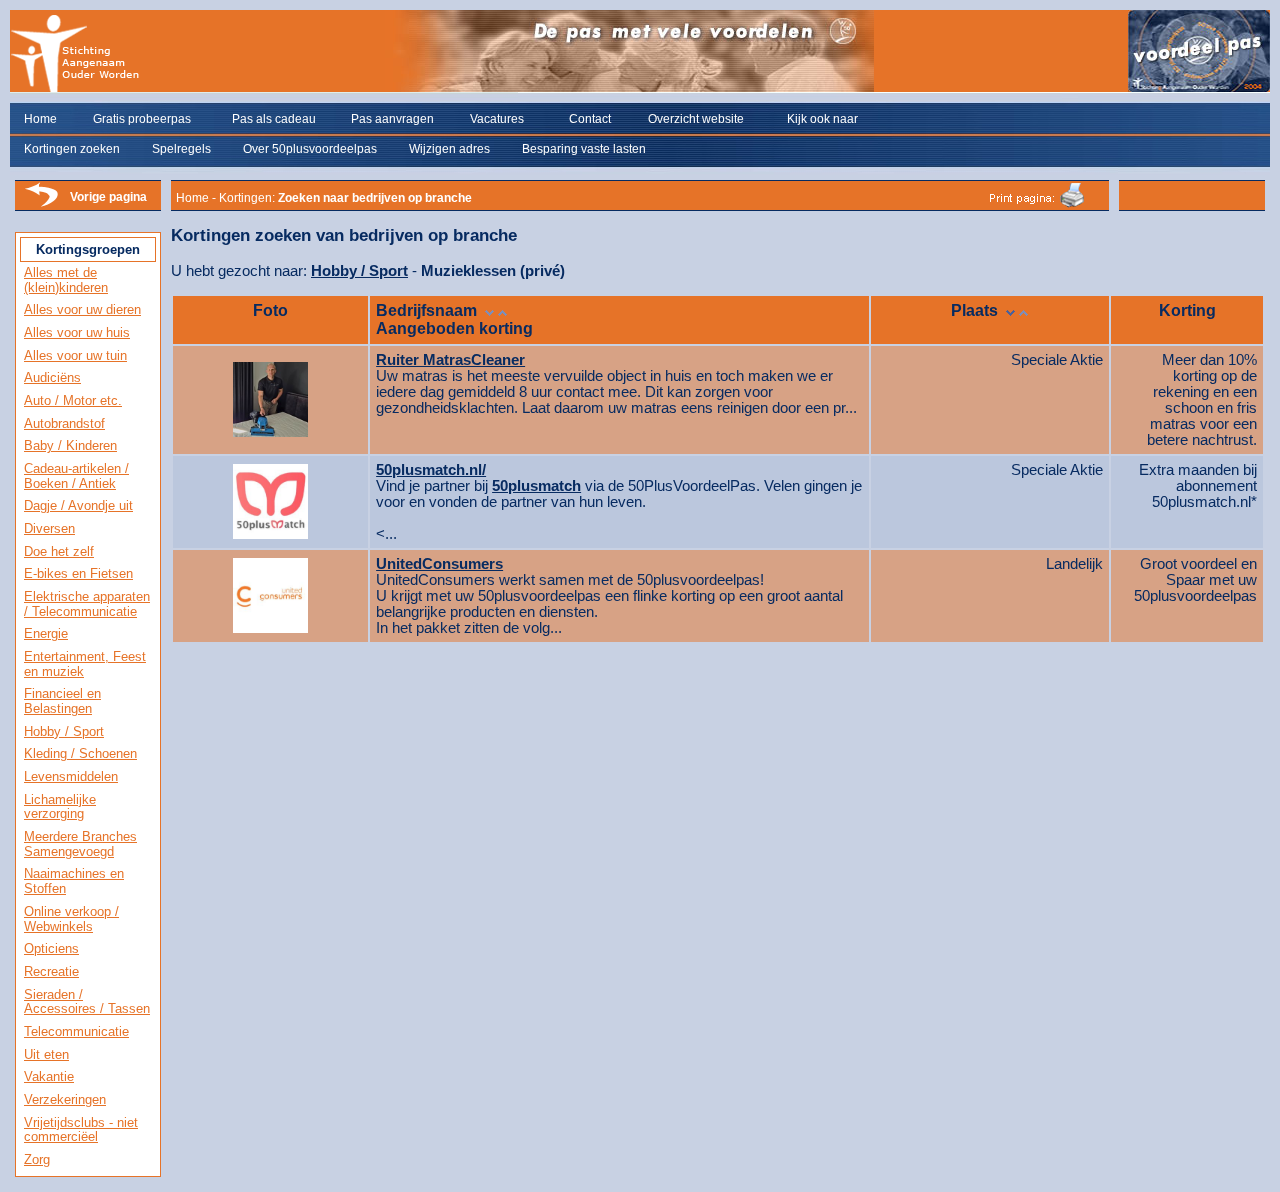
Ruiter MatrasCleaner (450, 360)
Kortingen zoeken (72, 149)
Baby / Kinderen (70, 445)
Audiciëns (52, 377)
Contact (590, 119)
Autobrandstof (64, 423)
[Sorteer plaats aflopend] (1010, 310)
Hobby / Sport (64, 731)
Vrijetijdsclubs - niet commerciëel (81, 1130)
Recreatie (51, 971)
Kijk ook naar (822, 119)
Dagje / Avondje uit (78, 505)
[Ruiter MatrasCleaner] (270, 395)
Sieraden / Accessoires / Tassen (87, 1002)
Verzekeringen (65, 1099)
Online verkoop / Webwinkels (71, 919)
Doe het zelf (59, 551)
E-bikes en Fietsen (78, 573)
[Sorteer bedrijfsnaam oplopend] (502, 310)
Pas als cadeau (274, 119)
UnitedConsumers (439, 564)
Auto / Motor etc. (73, 400)
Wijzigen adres (449, 149)
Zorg (37, 1159)
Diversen (49, 528)
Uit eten (46, 1054)
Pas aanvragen (392, 119)
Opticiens (51, 948)
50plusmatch (536, 486)
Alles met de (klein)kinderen (66, 280)
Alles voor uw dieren (82, 309)
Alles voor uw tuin (75, 355)
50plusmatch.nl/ (431, 470)
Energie (46, 633)
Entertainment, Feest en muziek (85, 664)
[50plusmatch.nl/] (270, 497)
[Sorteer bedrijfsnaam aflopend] (489, 310)
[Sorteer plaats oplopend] (1023, 310)
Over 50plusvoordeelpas (310, 149)
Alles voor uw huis (77, 332)
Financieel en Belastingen (62, 701)
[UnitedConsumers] (270, 591)
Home (40, 119)
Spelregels (181, 149)
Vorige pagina (108, 197)
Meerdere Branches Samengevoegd (80, 844)
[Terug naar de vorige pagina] (41, 205)
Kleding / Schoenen (80, 753)
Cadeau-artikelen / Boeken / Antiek (76, 476)
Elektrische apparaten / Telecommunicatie (87, 604)
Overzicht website (696, 119)
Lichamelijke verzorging (60, 807)
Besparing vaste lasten (584, 149)
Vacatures (497, 119)
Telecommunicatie (76, 1031)
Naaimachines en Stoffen (74, 881)
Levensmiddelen (71, 776)
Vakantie (49, 1076)
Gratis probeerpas (142, 119)
